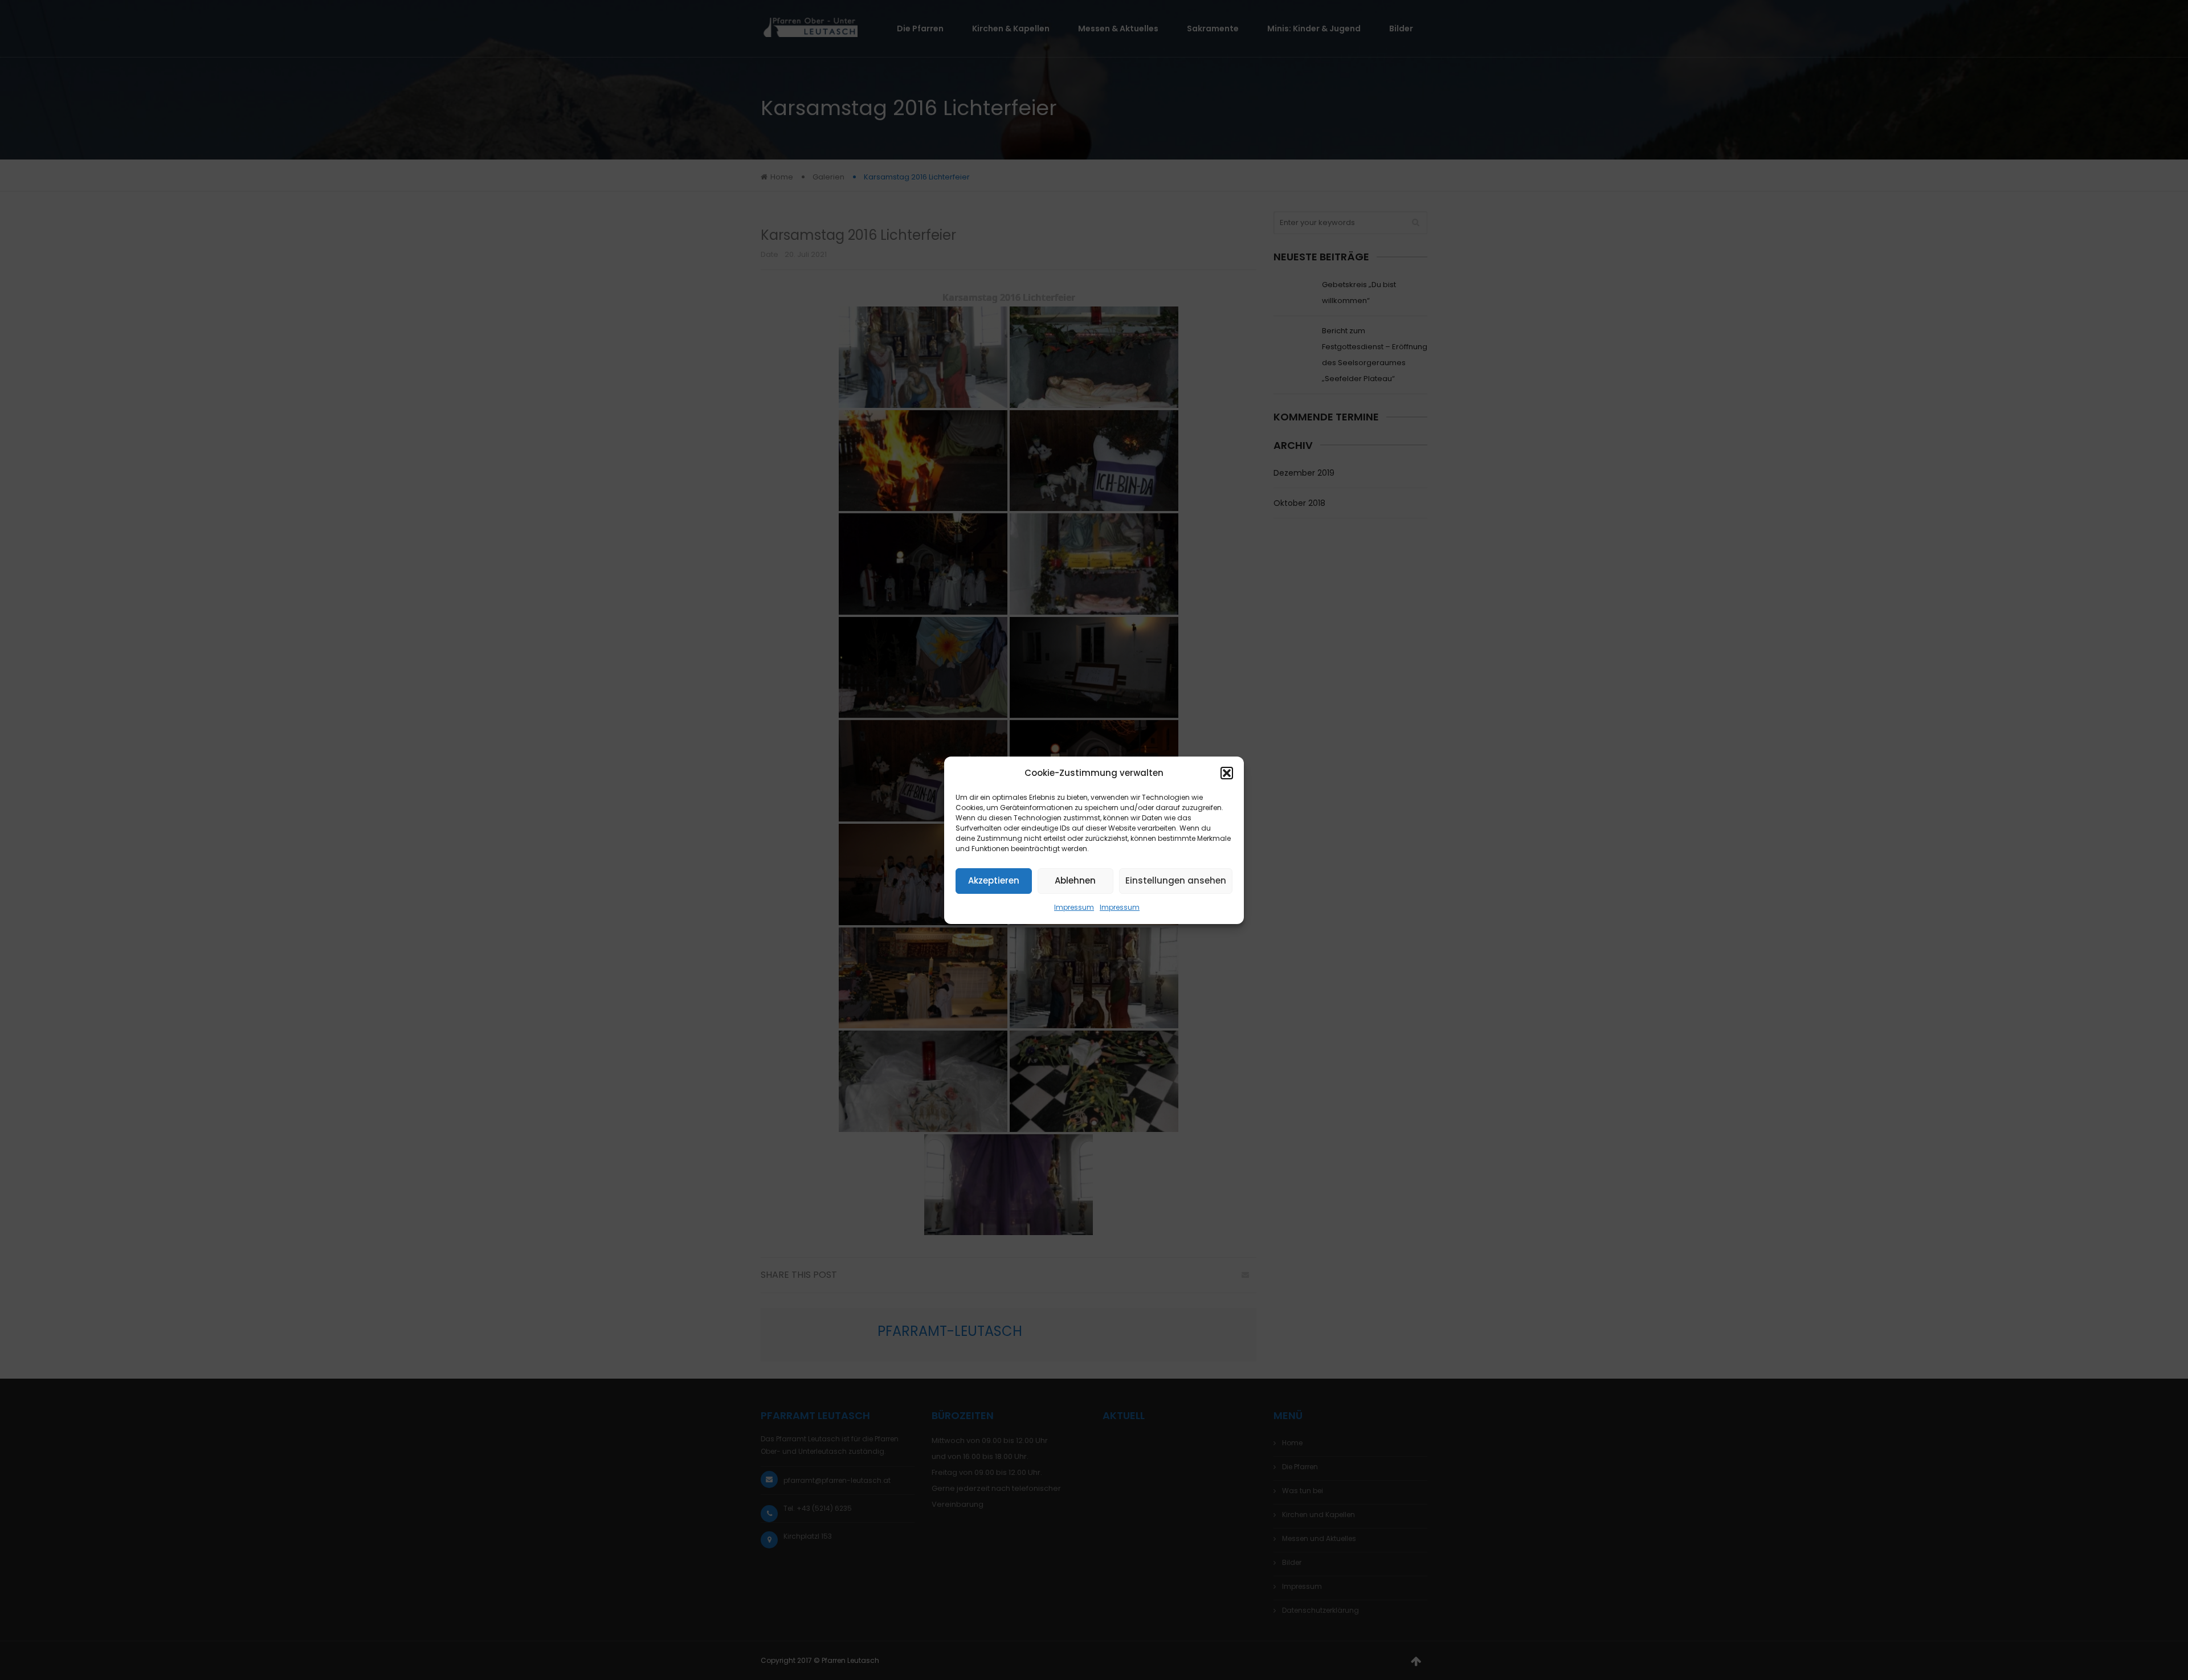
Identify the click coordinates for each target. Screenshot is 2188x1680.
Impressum (1074, 907)
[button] (1227, 773)
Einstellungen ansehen (1176, 880)
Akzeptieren (994, 880)
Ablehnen (1075, 880)
